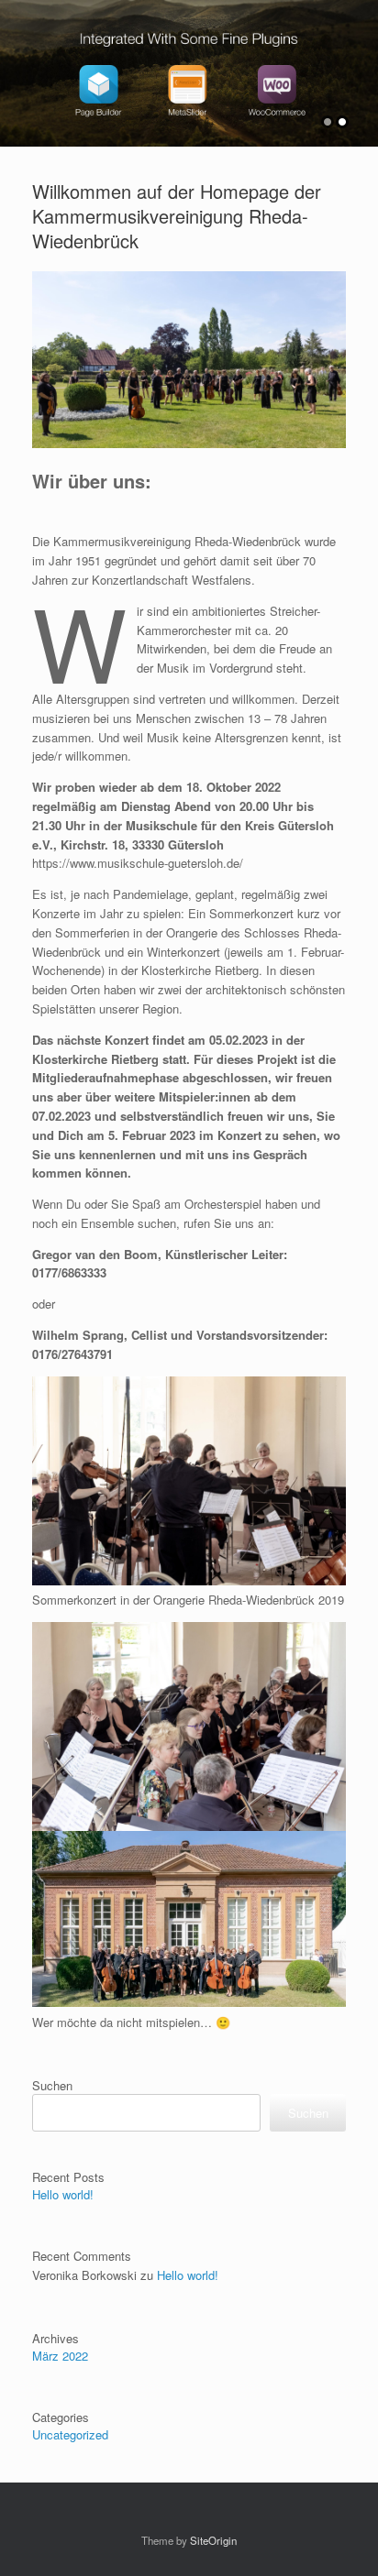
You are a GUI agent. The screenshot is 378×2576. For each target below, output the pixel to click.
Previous (15, 65)
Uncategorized (70, 2434)
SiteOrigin (213, 2540)
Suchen (52, 2085)
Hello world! (63, 2194)
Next (363, 65)
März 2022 (60, 2356)
